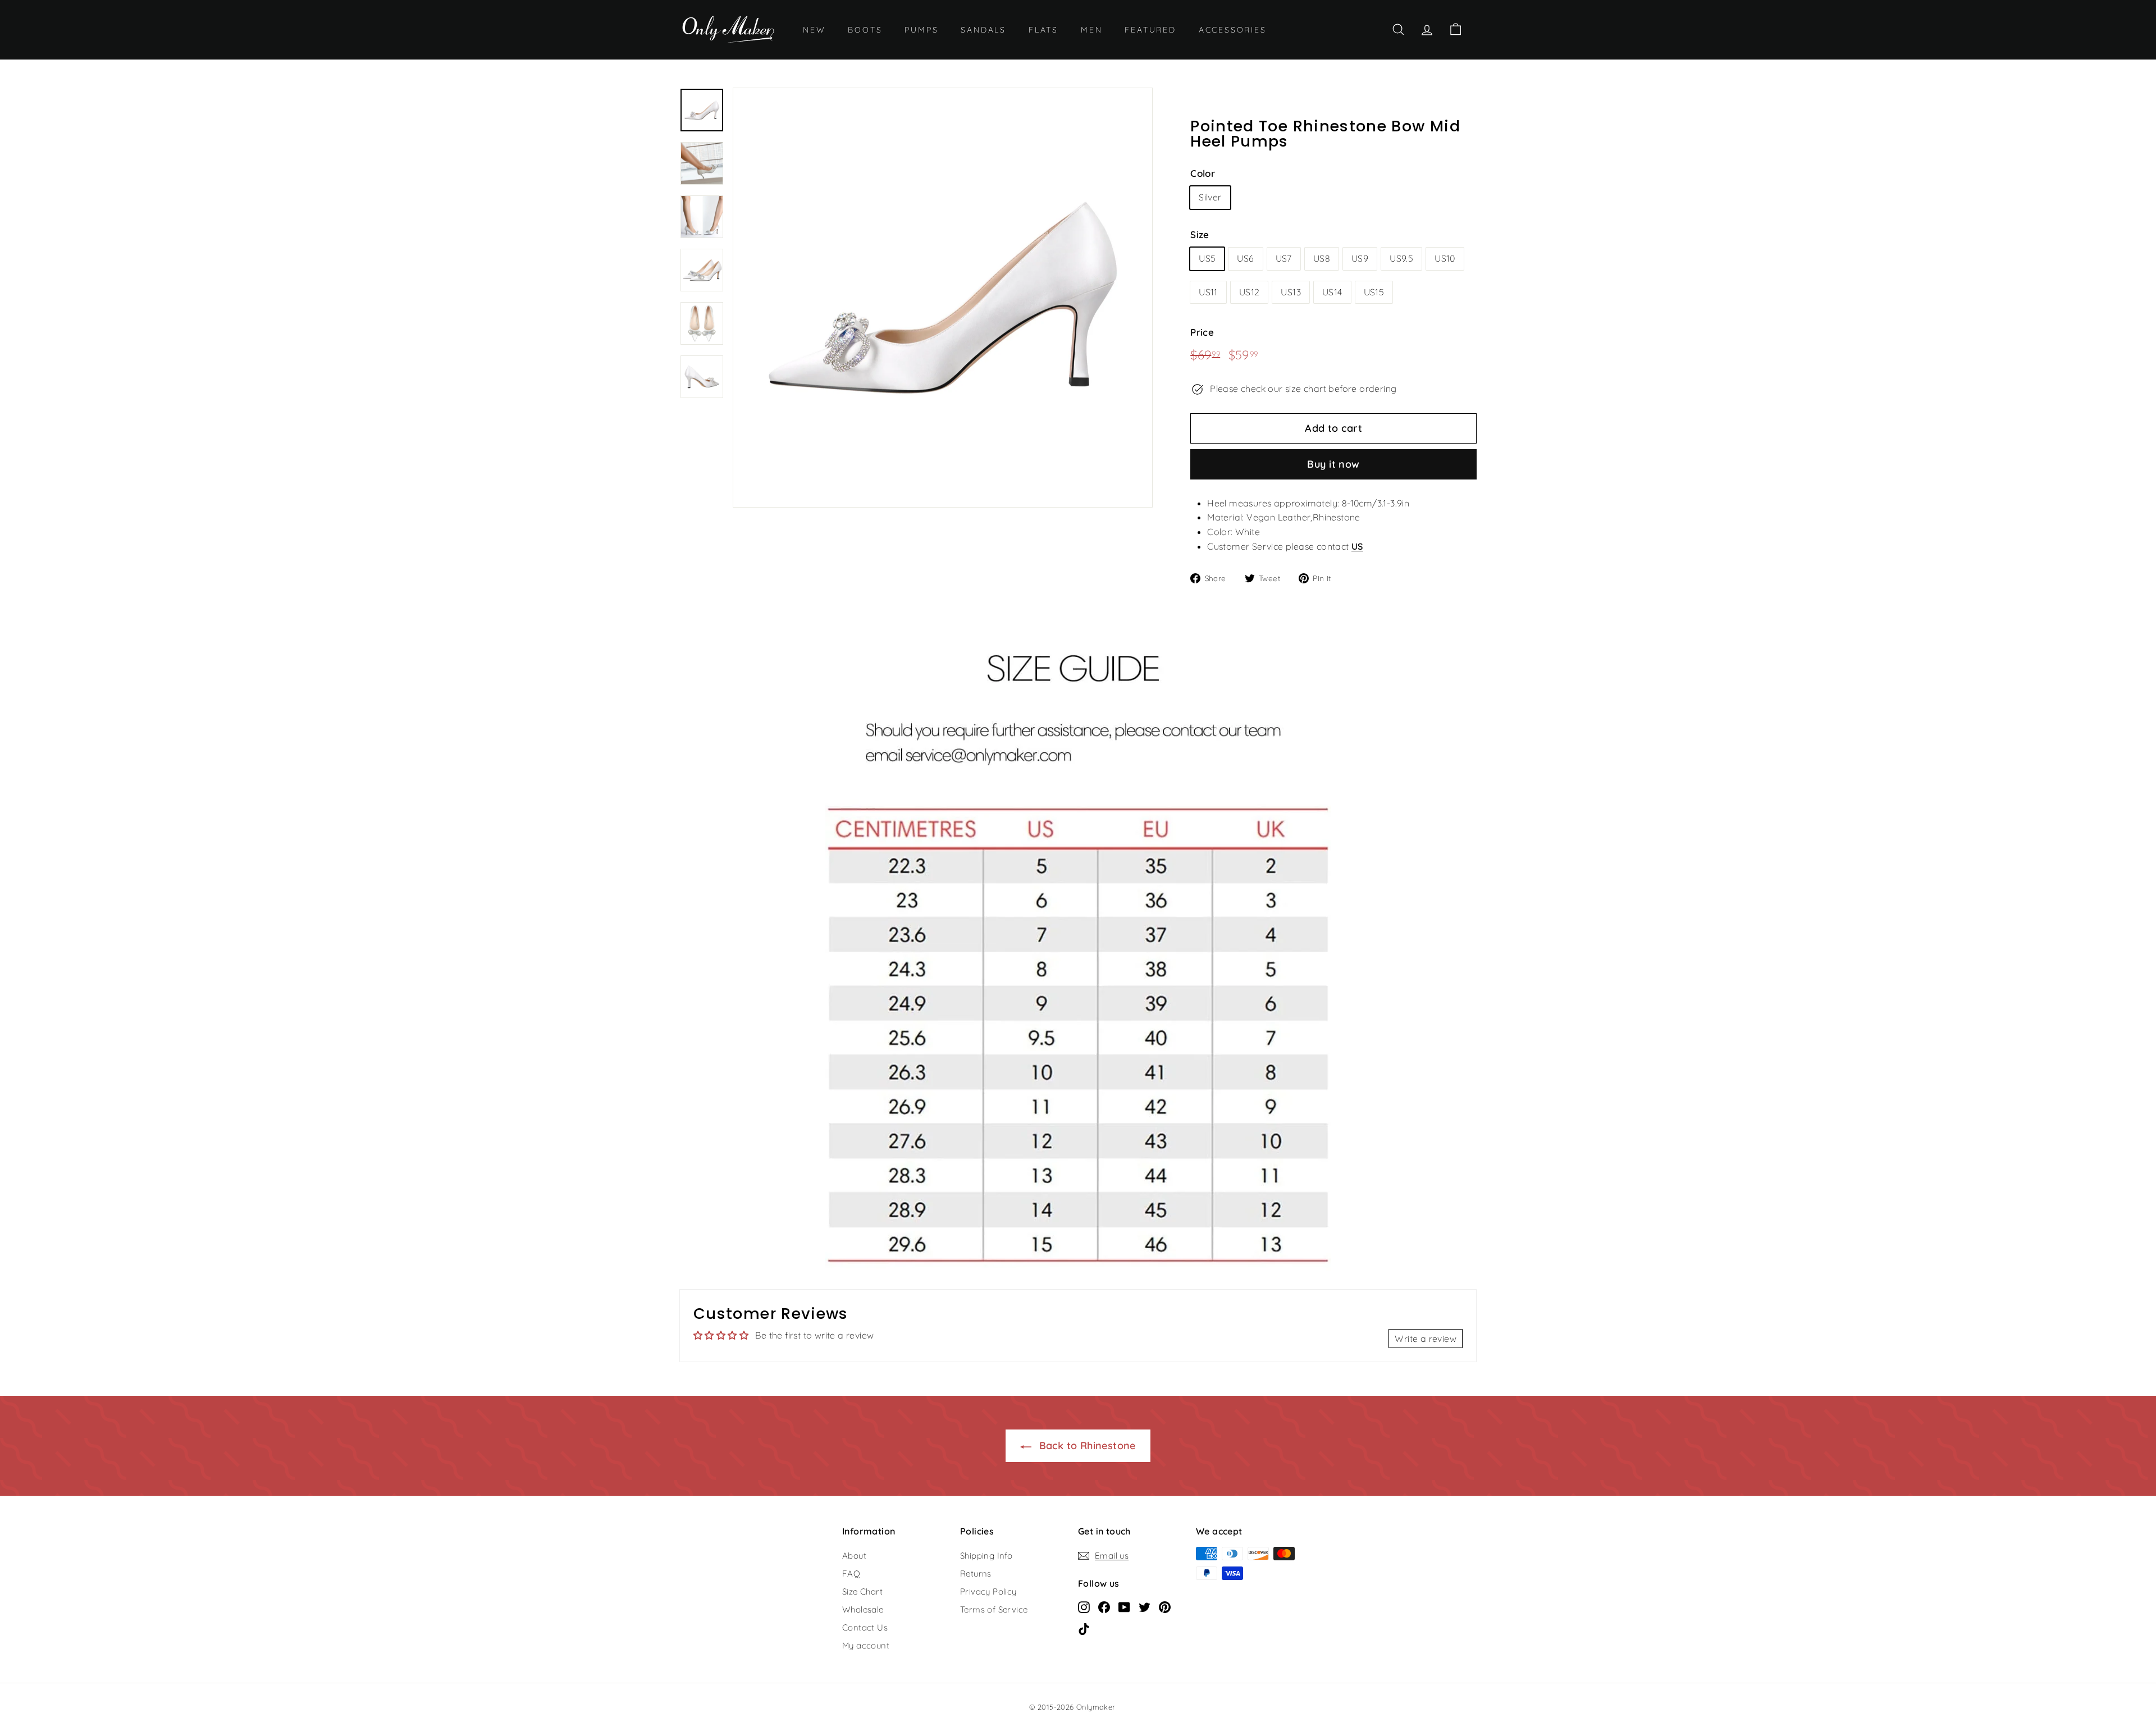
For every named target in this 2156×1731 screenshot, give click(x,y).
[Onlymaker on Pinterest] (1165, 1606)
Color (1203, 173)
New (814, 30)
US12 (1250, 292)
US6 (1245, 258)
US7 (1284, 258)
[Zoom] (943, 298)
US (1357, 546)
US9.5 (1401, 258)
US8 (1322, 258)
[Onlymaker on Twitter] (1145, 1606)
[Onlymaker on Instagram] (1084, 1606)
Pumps (921, 30)
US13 (1291, 292)
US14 (1332, 292)
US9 (1360, 258)
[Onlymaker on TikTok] (1084, 1628)
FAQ (851, 1574)
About (854, 1556)
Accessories (1233, 30)
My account (866, 1645)
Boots (865, 30)
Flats (1043, 30)
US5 (1207, 258)
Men (1091, 30)
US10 (1445, 258)
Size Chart (862, 1591)
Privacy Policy (988, 1591)
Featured (1150, 30)
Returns (976, 1574)
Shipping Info (986, 1556)
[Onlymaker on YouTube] (1124, 1606)
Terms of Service (994, 1609)
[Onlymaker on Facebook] (1104, 1606)
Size (1200, 234)
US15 (1374, 292)
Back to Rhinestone (1086, 1445)
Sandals (983, 30)
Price (1202, 332)
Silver (1210, 197)
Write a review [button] (1426, 1339)
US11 (1208, 292)
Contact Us (865, 1627)
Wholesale (863, 1609)
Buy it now (1333, 464)
